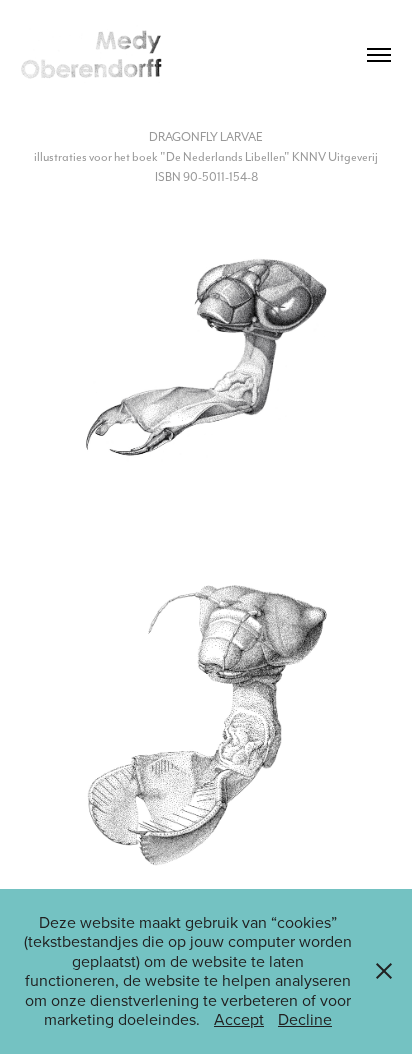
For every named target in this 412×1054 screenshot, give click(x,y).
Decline (305, 1019)
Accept (239, 1019)
